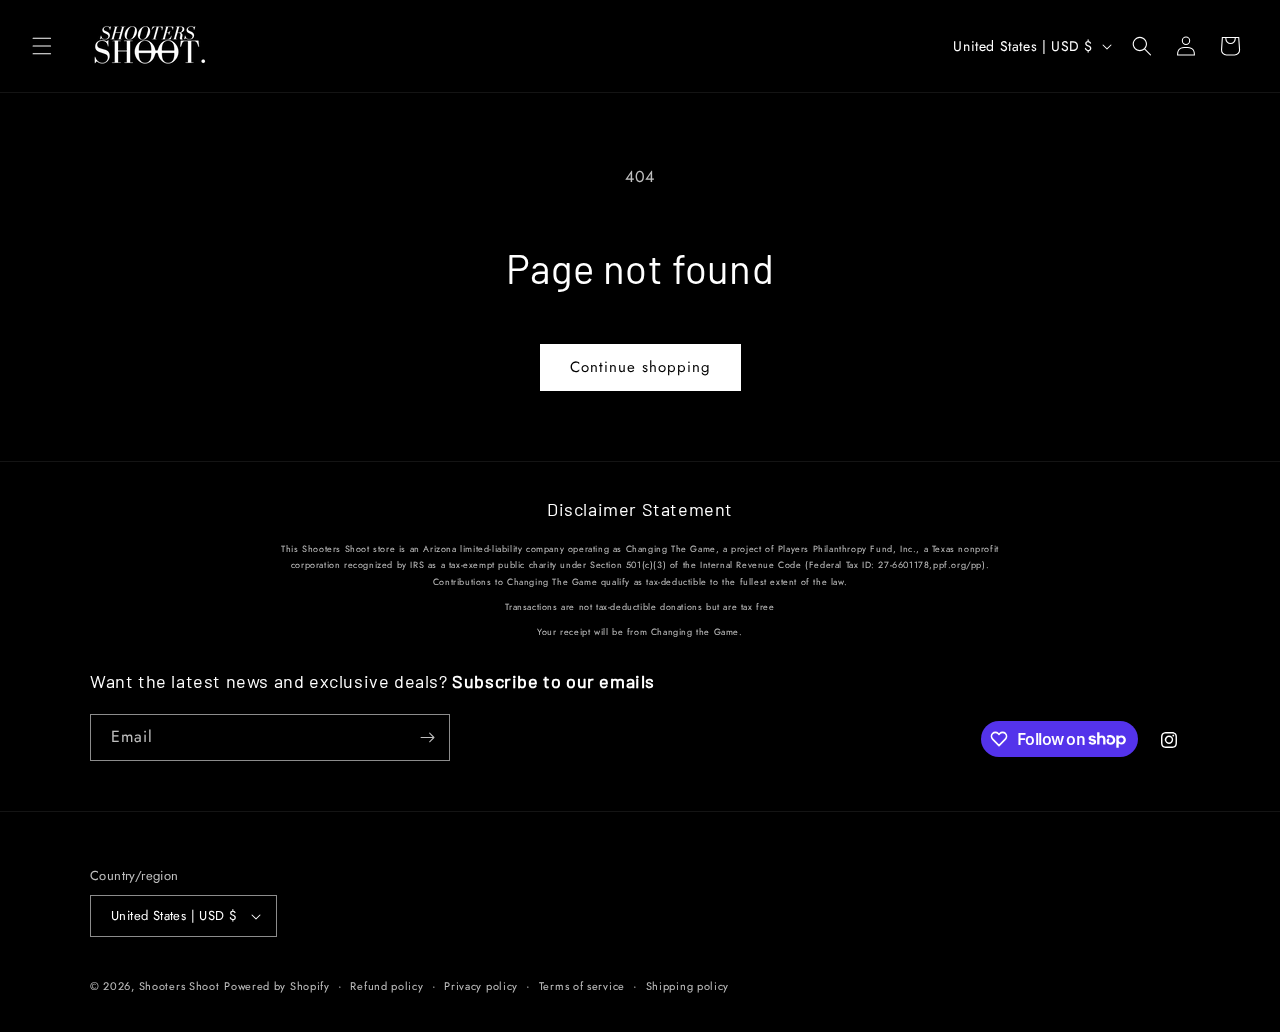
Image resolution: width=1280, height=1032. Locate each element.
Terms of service (582, 986)
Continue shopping (640, 367)
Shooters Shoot (179, 986)
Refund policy (386, 986)
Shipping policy (688, 986)
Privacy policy (481, 986)
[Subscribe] (427, 737)
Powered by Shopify (277, 986)
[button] (42, 46)
